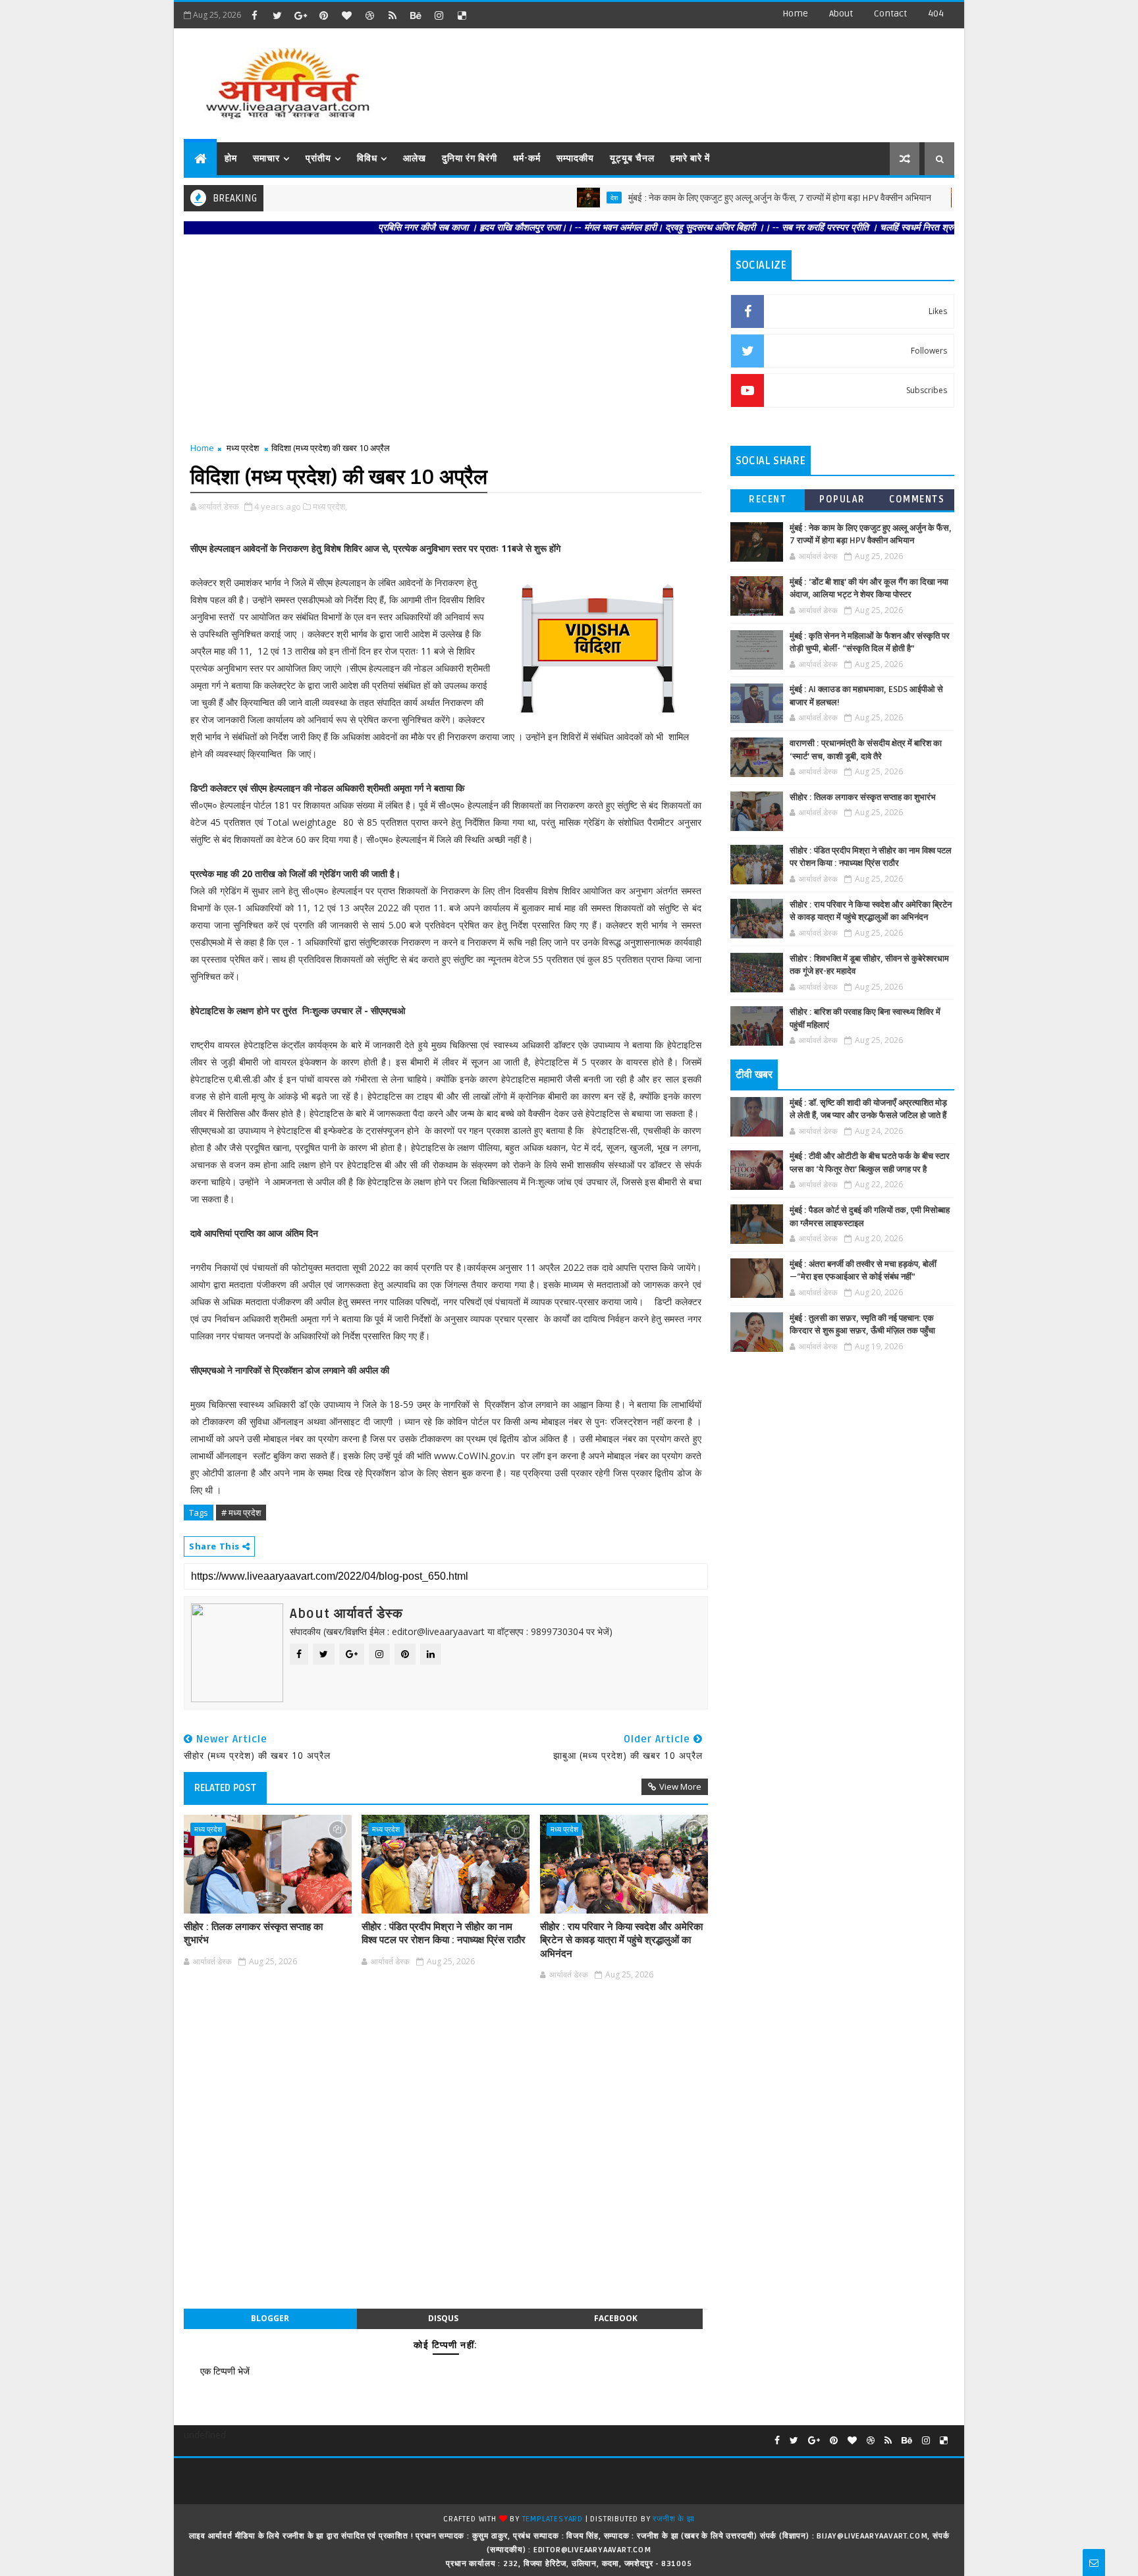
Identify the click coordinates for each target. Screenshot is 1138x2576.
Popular (842, 499)
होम (231, 158)
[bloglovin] (346, 15)
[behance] (416, 15)
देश (550, 198)
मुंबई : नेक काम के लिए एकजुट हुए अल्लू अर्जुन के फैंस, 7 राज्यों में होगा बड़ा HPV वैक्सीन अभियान (715, 198)
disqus (443, 2318)
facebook (616, 2318)
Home (795, 13)
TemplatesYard (553, 2519)
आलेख (415, 158)
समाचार (266, 158)
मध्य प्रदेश (243, 448)
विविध (367, 158)
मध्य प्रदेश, (330, 506)
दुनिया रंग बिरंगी (470, 158)
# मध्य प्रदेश (241, 1513)
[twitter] (277, 15)
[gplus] (300, 15)
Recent (768, 499)
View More (680, 1786)
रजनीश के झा (673, 2519)
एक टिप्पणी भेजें (225, 2371)
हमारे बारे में (690, 158)
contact (890, 13)
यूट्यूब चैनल (632, 158)
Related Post (225, 1788)
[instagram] (439, 15)
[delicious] (462, 15)
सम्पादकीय (575, 158)
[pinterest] (323, 15)
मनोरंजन (930, 198)
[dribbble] (369, 15)
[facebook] (254, 15)
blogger (270, 2318)
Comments (917, 499)
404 (936, 13)
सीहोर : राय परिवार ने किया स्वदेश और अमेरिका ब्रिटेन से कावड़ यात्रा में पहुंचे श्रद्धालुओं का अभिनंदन (621, 1940)
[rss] (393, 15)
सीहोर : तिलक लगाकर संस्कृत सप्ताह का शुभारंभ (253, 1933)
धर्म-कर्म (527, 158)
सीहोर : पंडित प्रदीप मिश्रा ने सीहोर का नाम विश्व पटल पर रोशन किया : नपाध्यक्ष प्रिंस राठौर (444, 1933)
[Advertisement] (713, 79)
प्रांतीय (318, 158)
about (841, 13)
